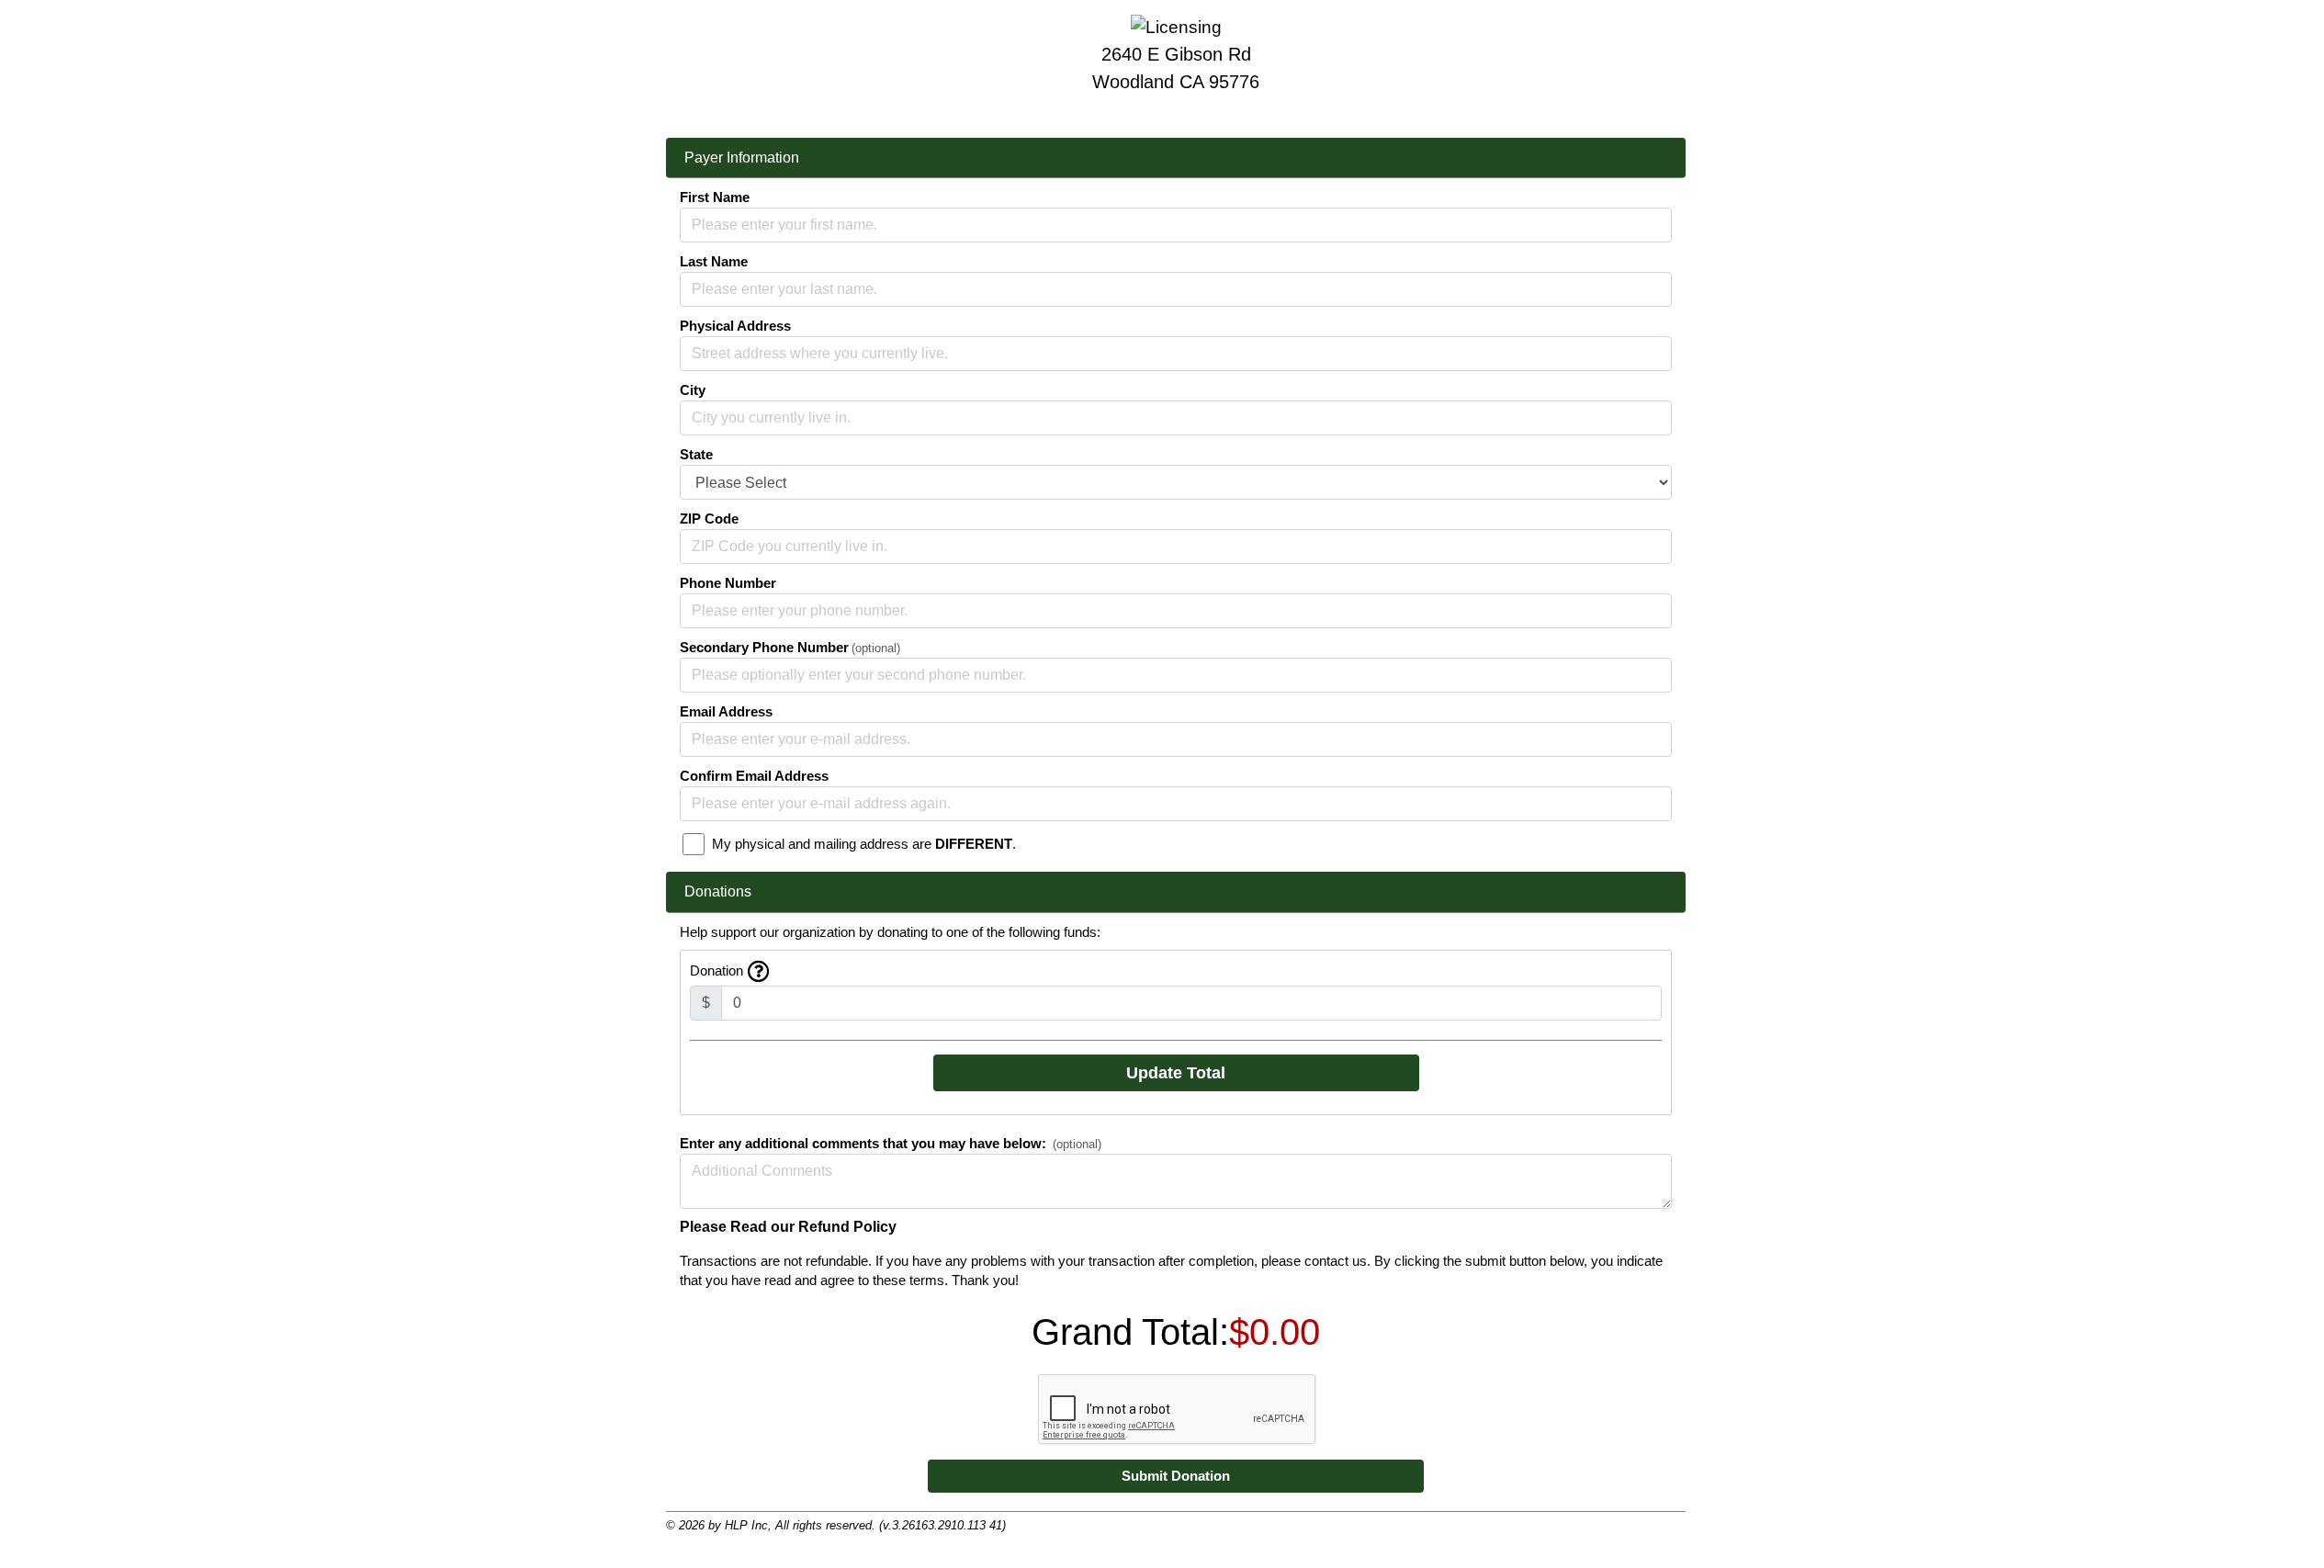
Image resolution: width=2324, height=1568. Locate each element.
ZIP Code (709, 519)
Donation (716, 971)
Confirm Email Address (754, 776)
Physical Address (735, 326)
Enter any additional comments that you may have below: (863, 1144)
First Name (715, 197)
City (693, 390)
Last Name (714, 262)
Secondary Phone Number (764, 648)
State (696, 455)
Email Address (726, 712)
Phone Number (728, 583)
